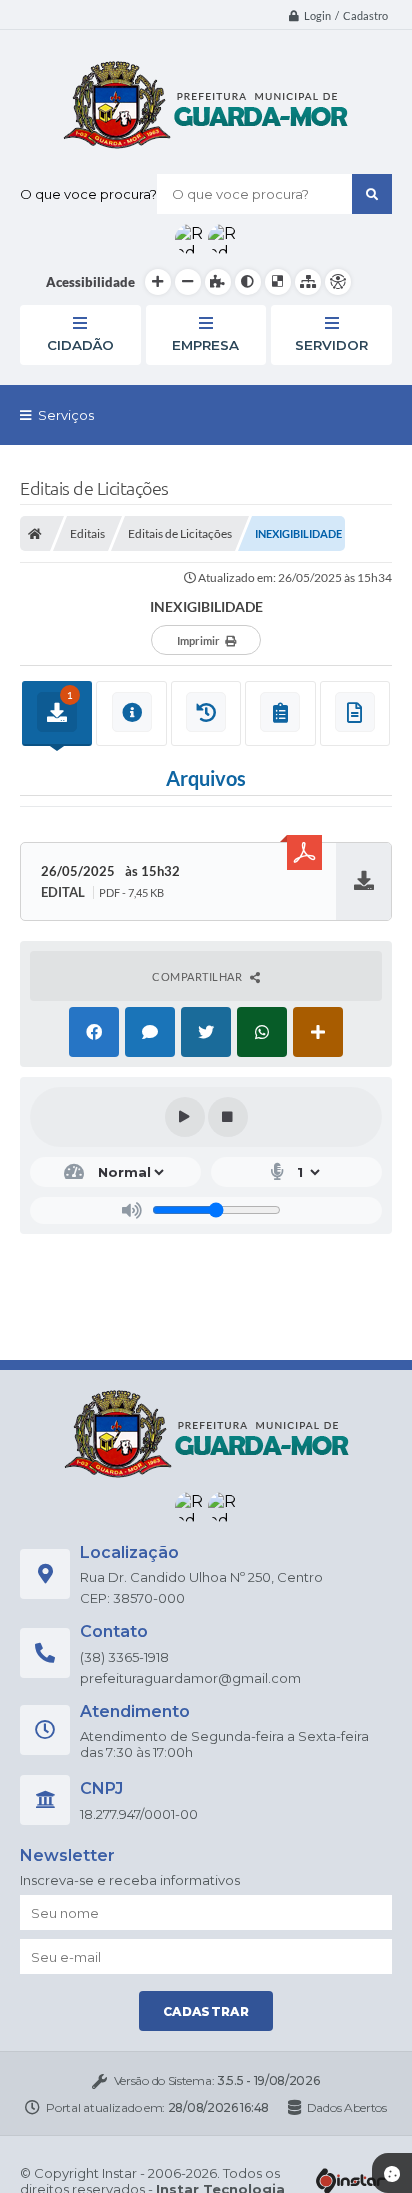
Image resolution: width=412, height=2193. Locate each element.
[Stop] (228, 1117)
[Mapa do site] (308, 282)
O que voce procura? (88, 194)
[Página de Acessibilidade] (338, 282)
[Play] (185, 1117)
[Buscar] (372, 194)
